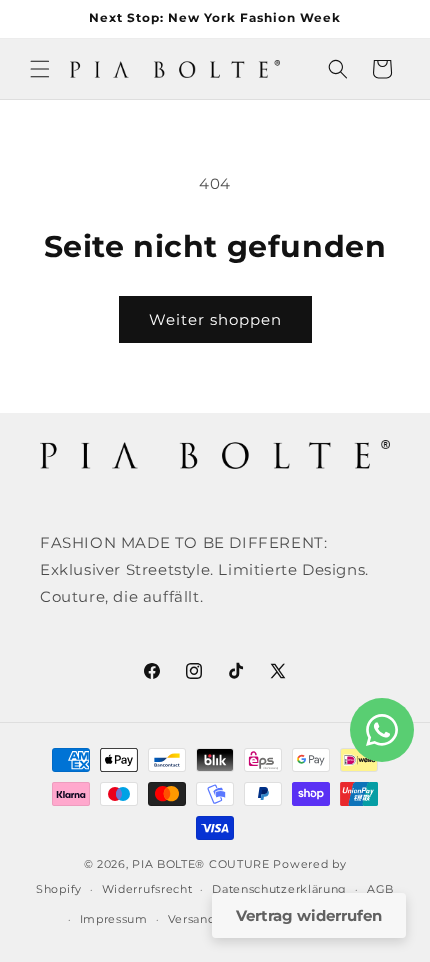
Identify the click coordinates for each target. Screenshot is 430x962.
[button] (40, 69)
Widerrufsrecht (147, 889)
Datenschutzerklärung (279, 889)
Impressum (114, 919)
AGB (380, 889)
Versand (192, 919)
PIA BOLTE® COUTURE (201, 864)
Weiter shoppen (215, 319)
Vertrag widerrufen (309, 915)
